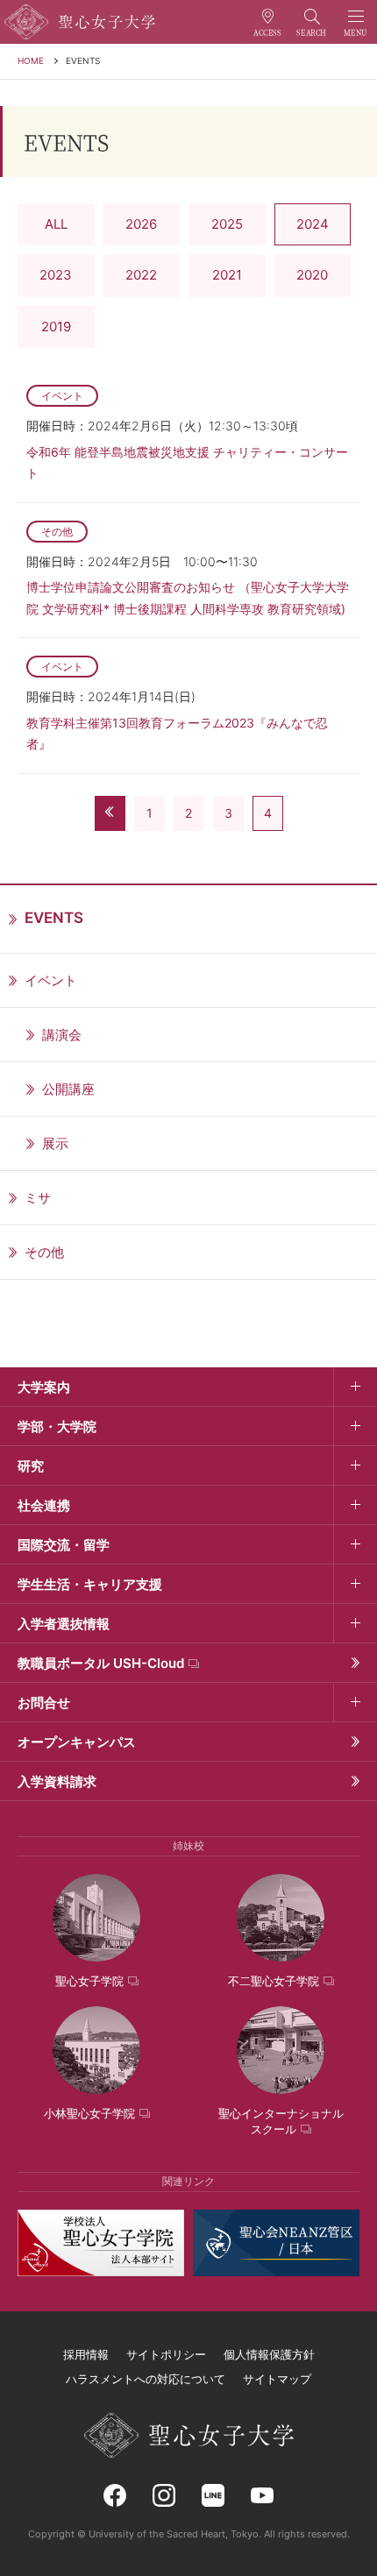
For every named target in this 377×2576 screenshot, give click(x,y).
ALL (56, 224)
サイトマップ (277, 2379)
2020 (312, 275)
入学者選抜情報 (64, 1624)
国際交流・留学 (64, 1545)
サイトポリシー (166, 2354)
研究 (31, 1466)
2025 (227, 224)
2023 (56, 275)
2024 (313, 224)
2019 (56, 326)
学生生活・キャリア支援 (90, 1584)
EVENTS (83, 60)
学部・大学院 (57, 1426)
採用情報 (86, 2354)
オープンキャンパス (77, 1742)
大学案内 (44, 1387)
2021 (227, 275)
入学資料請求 (57, 1781)
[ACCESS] (267, 22)
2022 (141, 275)
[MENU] (356, 22)
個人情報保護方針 (269, 2354)
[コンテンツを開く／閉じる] (355, 1387)
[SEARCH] (312, 22)
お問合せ (44, 1703)
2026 (141, 224)
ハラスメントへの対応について (146, 2379)
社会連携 (44, 1505)
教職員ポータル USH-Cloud (101, 1663)
